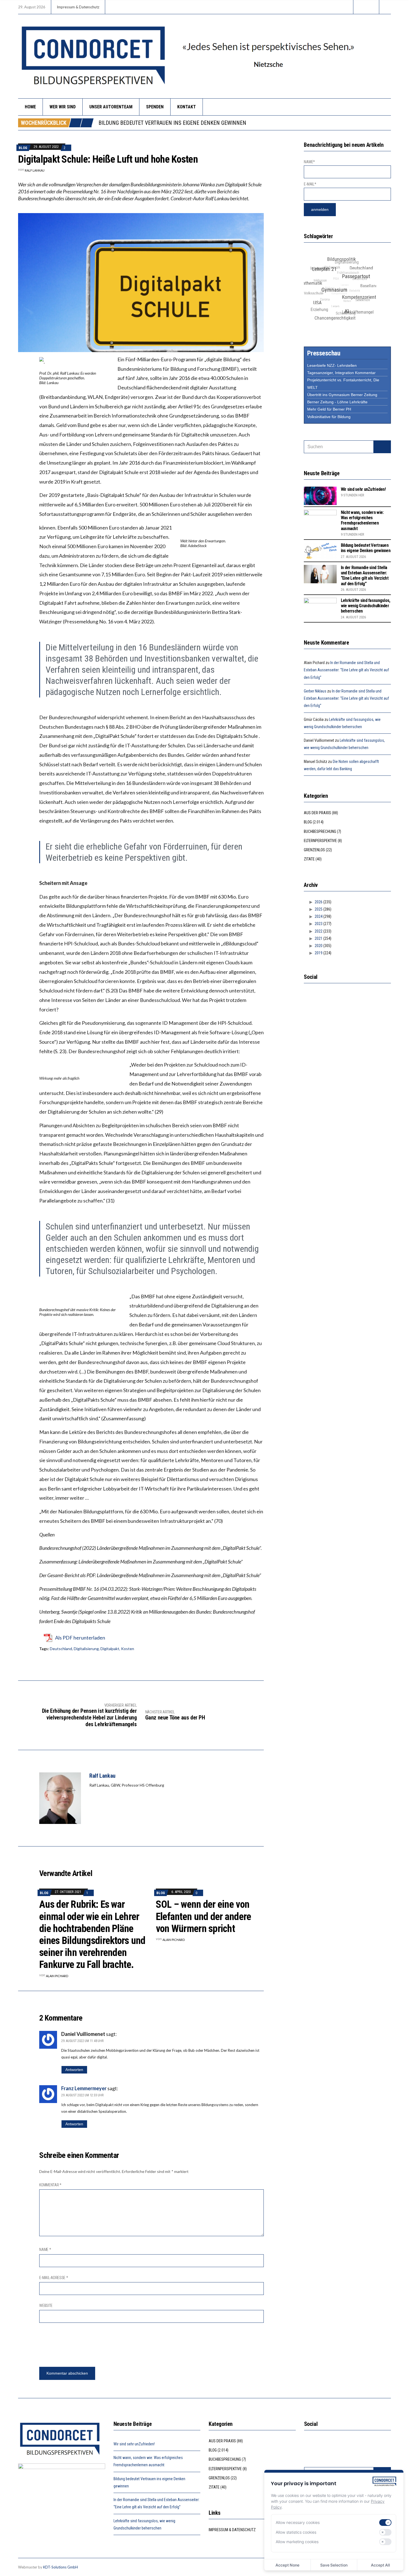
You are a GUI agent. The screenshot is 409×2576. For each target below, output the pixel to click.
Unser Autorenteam (111, 107)
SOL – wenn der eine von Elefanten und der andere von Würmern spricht (204, 1916)
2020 (319, 946)
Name (45, 2250)
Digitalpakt (110, 1649)
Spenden (155, 107)
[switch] (385, 2523)
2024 (319, 916)
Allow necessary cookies (298, 2522)
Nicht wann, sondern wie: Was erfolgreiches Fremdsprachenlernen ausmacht (362, 520)
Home (30, 107)
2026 (319, 902)
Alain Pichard (57, 1976)
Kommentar (50, 2185)
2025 (319, 909)
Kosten (128, 1649)
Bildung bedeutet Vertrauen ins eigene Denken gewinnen (366, 548)
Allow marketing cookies (297, 2542)
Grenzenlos (314, 850)
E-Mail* (310, 184)
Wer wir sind (63, 107)
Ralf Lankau (35, 170)
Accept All (380, 2565)
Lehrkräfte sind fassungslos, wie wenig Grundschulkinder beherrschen (366, 606)
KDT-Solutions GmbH (61, 2567)
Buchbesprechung (320, 831)
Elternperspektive (320, 841)
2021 (319, 938)
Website (46, 2306)
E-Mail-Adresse (54, 2278)
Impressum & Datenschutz (78, 7)
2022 (319, 931)
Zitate (309, 859)
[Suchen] (382, 447)
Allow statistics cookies (296, 2532)
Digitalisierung (86, 1649)
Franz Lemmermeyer (84, 2088)
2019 (319, 953)
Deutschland (61, 1649)
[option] (245, 123)
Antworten (74, 2070)
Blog (23, 148)
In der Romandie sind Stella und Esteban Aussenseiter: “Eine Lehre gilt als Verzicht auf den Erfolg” (230, 123)
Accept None (287, 2565)
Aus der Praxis (317, 813)
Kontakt (187, 107)
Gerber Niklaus (315, 691)
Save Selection (334, 2565)
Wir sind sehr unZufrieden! (363, 489)
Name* (309, 162)
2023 (319, 924)
